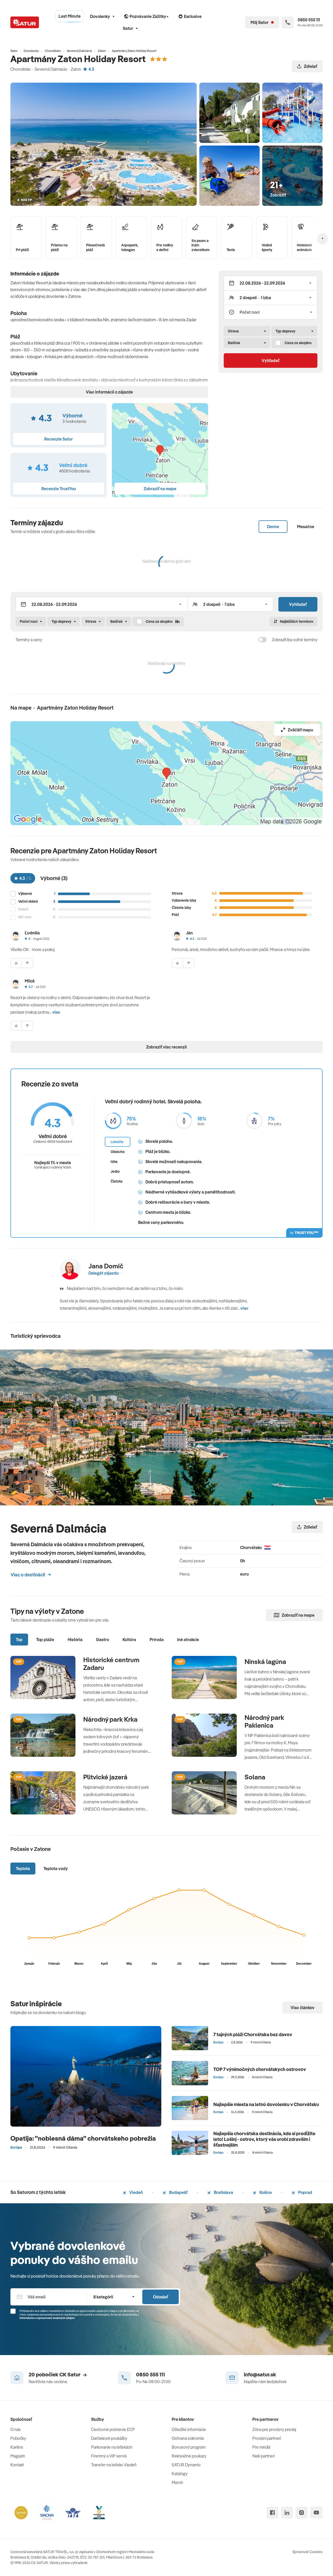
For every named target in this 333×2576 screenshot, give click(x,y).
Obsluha (118, 1152)
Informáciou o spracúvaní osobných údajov (47, 2318)
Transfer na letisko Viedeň (114, 2465)
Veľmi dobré (28, 902)
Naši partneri (264, 2456)
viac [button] (56, 1012)
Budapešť (178, 2192)
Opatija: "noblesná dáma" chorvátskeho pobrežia (83, 2138)
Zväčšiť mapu (300, 730)
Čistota (117, 1181)
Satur (128, 28)
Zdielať (310, 66)
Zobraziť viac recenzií (166, 1047)
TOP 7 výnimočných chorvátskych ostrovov (260, 2069)
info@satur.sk (260, 2374)
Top (19, 1640)
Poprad (305, 2192)
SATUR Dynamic (186, 2465)
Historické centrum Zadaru (111, 1664)
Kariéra (17, 2447)
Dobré (23, 909)
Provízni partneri (267, 2438)
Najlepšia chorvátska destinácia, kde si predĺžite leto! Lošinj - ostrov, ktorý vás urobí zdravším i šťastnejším (264, 2139)
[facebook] (272, 2513)
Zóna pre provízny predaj (274, 2429)
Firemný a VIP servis (109, 2456)
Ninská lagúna (265, 1662)
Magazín (18, 2456)
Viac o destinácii (28, 1575)
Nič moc (25, 917)
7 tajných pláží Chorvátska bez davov (253, 2034)
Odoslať (161, 2297)
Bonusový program (189, 2447)
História (75, 1640)
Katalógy (180, 2474)
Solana (255, 1777)
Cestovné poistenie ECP (113, 2429)
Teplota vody (56, 1869)
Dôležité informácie (189, 2429)
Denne (273, 527)
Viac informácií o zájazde (109, 392)
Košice (265, 2192)
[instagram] (302, 2513)
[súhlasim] (16, 963)
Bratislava (223, 2192)
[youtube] (316, 2513)
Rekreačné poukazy (189, 2456)
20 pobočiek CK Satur (55, 2374)
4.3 (91, 69)
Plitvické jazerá (105, 1777)
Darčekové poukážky (109, 2438)
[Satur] (25, 22)
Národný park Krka (110, 1719)
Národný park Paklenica (264, 1721)
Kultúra (129, 1640)
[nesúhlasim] (27, 963)
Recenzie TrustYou (59, 489)
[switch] (262, 640)
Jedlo (115, 1171)
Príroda (157, 1640)
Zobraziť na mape (298, 1615)
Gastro (103, 1640)
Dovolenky (100, 16)
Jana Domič (106, 1266)
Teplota (23, 1869)
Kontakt (17, 2465)
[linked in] (287, 2513)
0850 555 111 (151, 2374)
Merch (177, 2482)
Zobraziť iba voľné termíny (295, 640)
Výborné (25, 894)
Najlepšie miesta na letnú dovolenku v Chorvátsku (266, 2104)
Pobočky (18, 2438)
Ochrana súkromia (188, 2438)
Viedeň (136, 2192)
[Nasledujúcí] (323, 238)
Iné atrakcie (188, 1640)
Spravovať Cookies (308, 2552)
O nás (16, 2429)
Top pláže (45, 1640)
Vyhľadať (271, 360)
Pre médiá (261, 2447)
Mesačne (306, 527)
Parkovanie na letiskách (112, 2447)
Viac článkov (303, 2008)
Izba (114, 1162)
